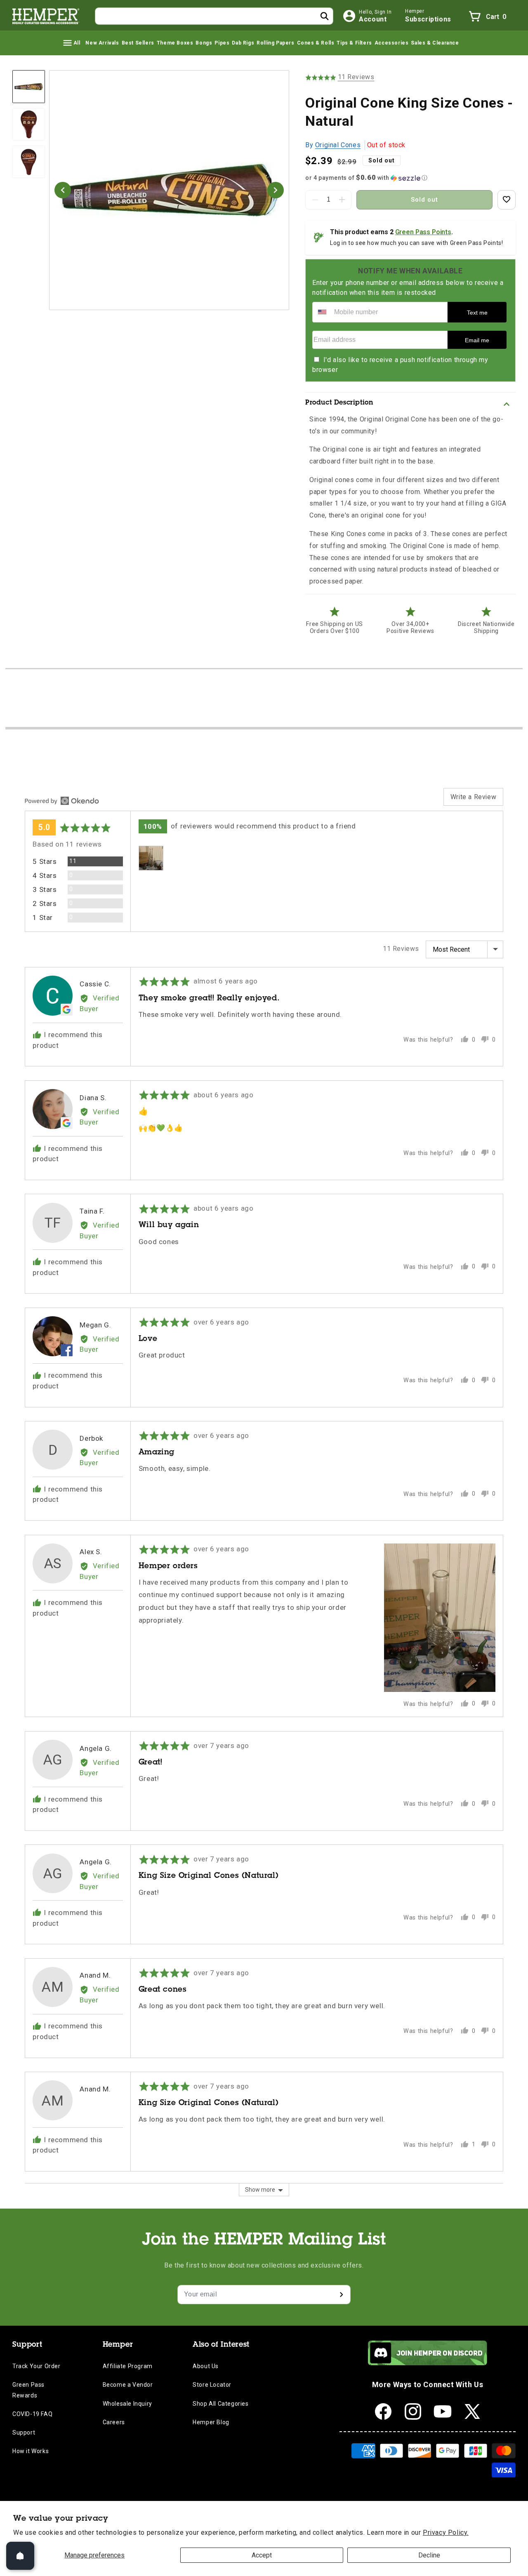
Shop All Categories (220, 2404)
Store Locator (212, 2385)
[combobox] (214, 16)
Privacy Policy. (446, 2532)
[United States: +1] (322, 312)
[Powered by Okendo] (62, 801)
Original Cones (338, 145)
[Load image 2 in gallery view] (29, 124)
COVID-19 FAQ (32, 2414)
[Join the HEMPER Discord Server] (428, 2363)
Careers (114, 2422)
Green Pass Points (423, 232)
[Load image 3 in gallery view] (29, 162)
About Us (206, 2366)
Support (24, 2432)
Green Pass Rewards (28, 2390)
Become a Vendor (128, 2385)
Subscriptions (428, 19)
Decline (429, 2555)
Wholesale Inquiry (127, 2404)
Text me (477, 313)
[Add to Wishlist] (507, 200)
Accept (262, 2555)
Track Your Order (37, 2366)
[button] (71, 43)
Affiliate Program (128, 2366)
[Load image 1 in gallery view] (29, 86)
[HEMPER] (46, 16)
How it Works (31, 2451)
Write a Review (473, 797)
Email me (477, 340)
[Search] (325, 16)
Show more (260, 2190)
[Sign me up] (341, 2295)
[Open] (20, 2556)
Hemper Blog (211, 2422)
